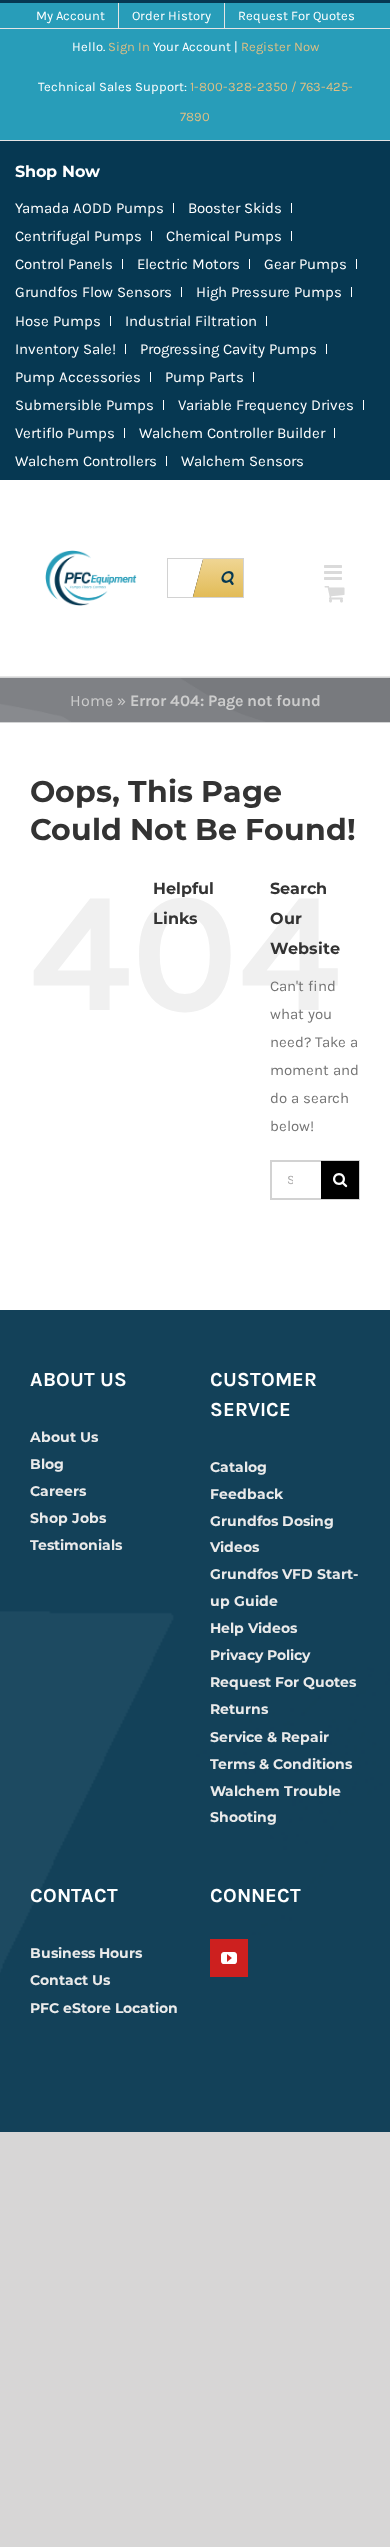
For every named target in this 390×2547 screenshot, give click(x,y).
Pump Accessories (78, 377)
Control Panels (64, 264)
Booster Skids (235, 208)
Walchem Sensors (242, 461)
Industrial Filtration (191, 321)
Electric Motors (188, 264)
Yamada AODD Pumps (89, 208)
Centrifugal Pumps (78, 236)
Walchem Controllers (86, 461)
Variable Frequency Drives (266, 405)
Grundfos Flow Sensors (93, 292)
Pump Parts (204, 377)
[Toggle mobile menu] (334, 572)
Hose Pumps (58, 321)
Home (91, 700)
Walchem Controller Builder (232, 433)
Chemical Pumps (224, 236)
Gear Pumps (305, 264)
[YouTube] (229, 1958)
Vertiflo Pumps (65, 433)
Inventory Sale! (65, 349)
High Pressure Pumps (269, 292)
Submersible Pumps (84, 405)
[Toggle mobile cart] (335, 593)
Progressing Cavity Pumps (228, 349)
